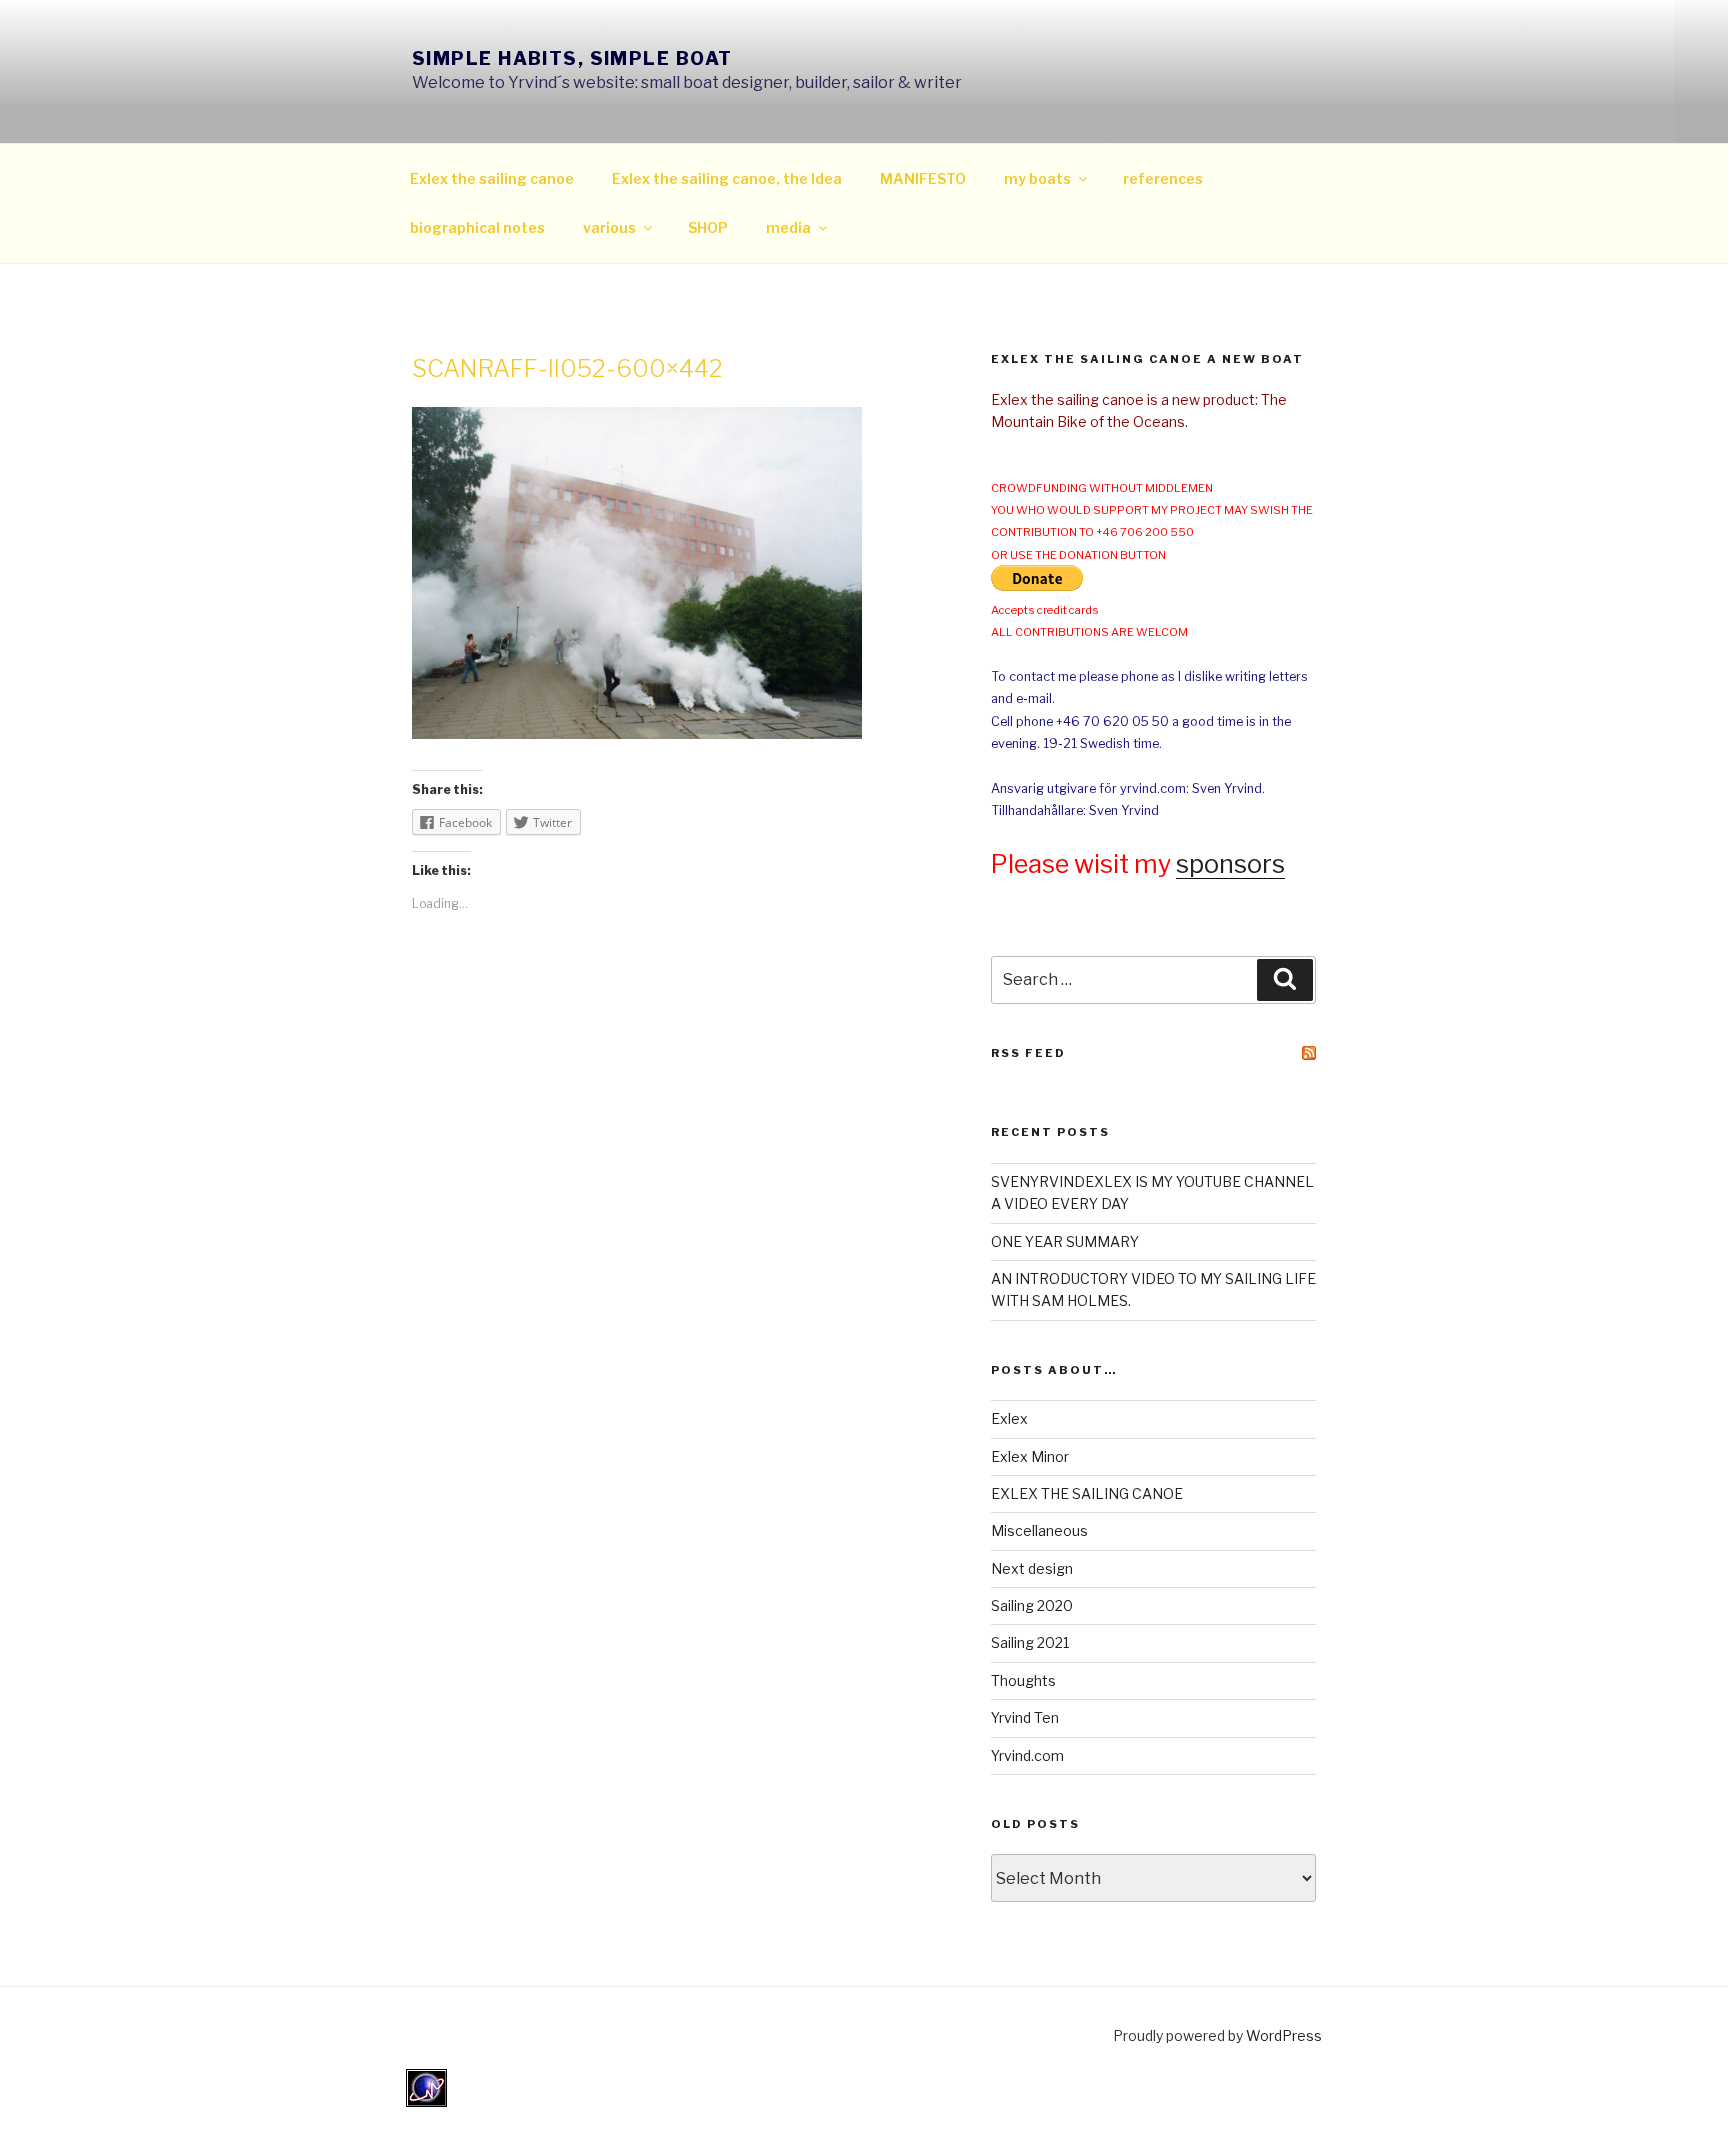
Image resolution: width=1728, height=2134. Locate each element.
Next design (1032, 1568)
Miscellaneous (1039, 1530)
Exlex (1009, 1418)
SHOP (708, 227)
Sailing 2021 (1030, 1642)
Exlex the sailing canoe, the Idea (727, 178)
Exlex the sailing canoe (492, 178)
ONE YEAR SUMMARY (1065, 1241)
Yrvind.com (1027, 1755)
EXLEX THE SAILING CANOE (1087, 1493)
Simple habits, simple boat (572, 58)
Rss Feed (1028, 1053)
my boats (1037, 178)
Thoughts (1023, 1680)
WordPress (1284, 2035)
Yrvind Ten (1025, 1717)
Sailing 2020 (1032, 1605)
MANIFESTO (923, 178)
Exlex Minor (1030, 1456)
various (609, 227)
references (1163, 178)
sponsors (1230, 864)
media (788, 227)
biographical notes (477, 227)
